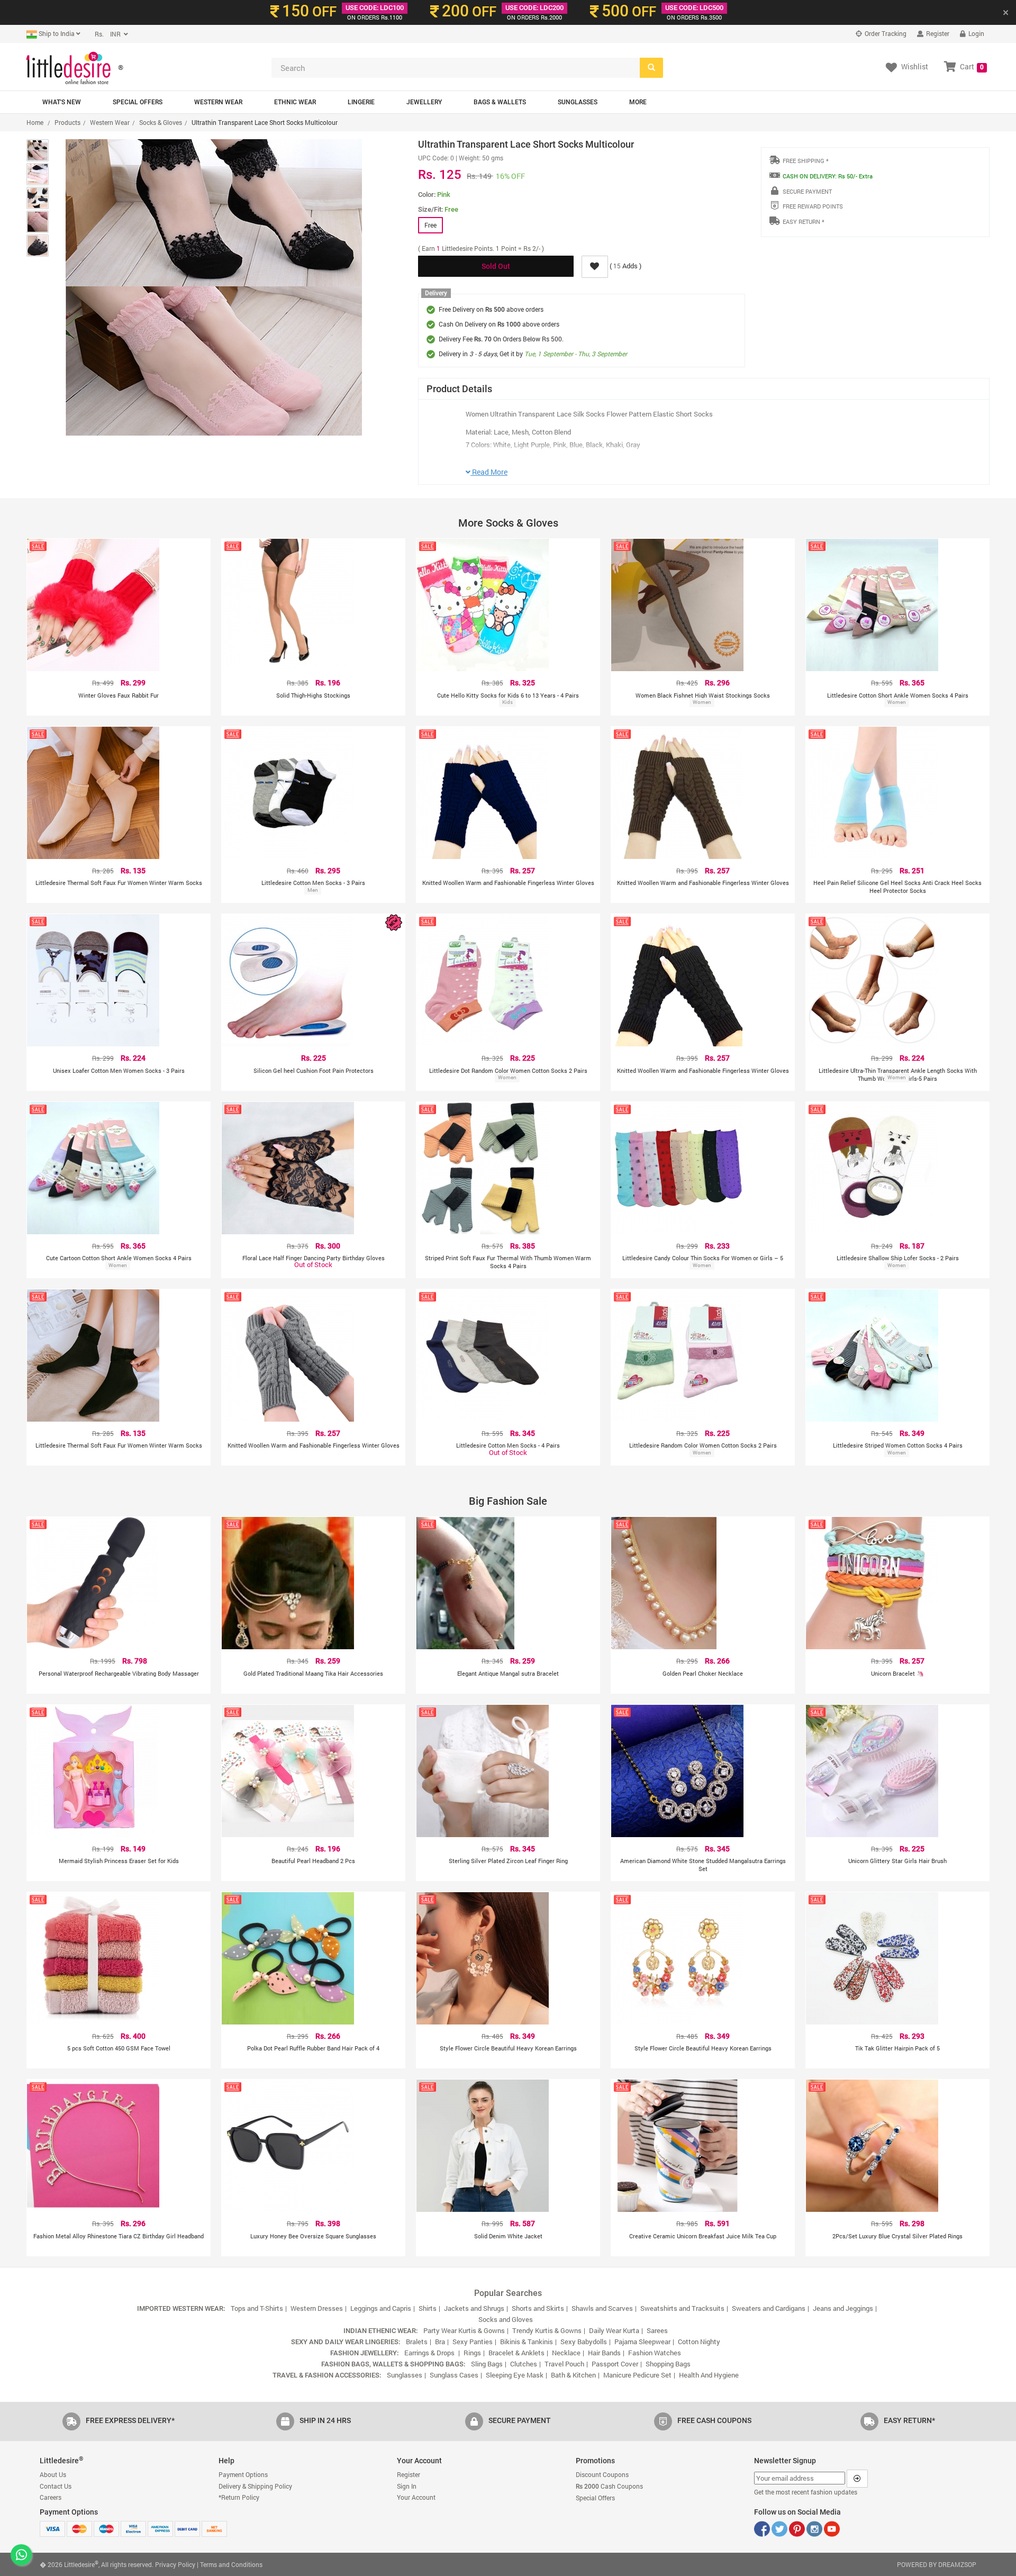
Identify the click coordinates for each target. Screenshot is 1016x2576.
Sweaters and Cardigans (769, 2308)
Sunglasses (578, 102)
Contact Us (56, 2486)
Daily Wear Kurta (614, 2330)
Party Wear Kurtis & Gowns (464, 2330)
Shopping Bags (668, 2364)
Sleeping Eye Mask (515, 2375)
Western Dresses (317, 2308)
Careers (51, 2497)
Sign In (407, 2486)
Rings (472, 2353)
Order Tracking (885, 33)
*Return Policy (239, 2497)
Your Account (416, 2497)
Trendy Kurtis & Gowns (547, 2330)
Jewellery (424, 102)
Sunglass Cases (454, 2375)
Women (702, 702)
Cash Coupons (609, 2486)
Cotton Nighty (699, 2342)
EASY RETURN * (804, 222)
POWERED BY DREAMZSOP (937, 2564)
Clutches (524, 2364)
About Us (53, 2474)
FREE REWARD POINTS (813, 206)
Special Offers (138, 102)
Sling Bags (487, 2364)
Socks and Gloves (506, 2319)
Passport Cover (615, 2364)
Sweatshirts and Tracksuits (682, 2308)
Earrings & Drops (430, 2353)
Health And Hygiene (709, 2375)
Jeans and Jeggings (843, 2308)
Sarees (657, 2330)
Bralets (417, 2342)
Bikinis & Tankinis (527, 2342)
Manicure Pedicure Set (637, 2375)
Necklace (566, 2353)
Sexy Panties (473, 2342)
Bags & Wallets (500, 102)
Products (67, 122)
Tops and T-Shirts (257, 2308)
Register (937, 33)
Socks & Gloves (161, 122)
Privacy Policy (175, 2564)
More (638, 102)
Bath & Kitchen (573, 2375)
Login (976, 33)
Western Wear (218, 102)
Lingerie (361, 102)
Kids (507, 702)
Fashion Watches (655, 2353)
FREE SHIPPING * (806, 161)
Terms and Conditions (231, 2564)
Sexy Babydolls (584, 2342)
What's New (62, 102)
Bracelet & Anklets (516, 2353)
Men (313, 890)
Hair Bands (604, 2353)
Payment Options (243, 2474)
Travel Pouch (564, 2364)
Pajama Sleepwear (642, 2342)
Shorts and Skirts (538, 2308)
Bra (440, 2342)
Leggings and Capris (381, 2308)
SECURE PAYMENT (807, 191)
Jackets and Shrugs (474, 2308)
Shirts (428, 2308)
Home (35, 122)
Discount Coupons (602, 2474)
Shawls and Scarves (602, 2308)
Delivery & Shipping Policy (255, 2486)
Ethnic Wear (295, 102)
